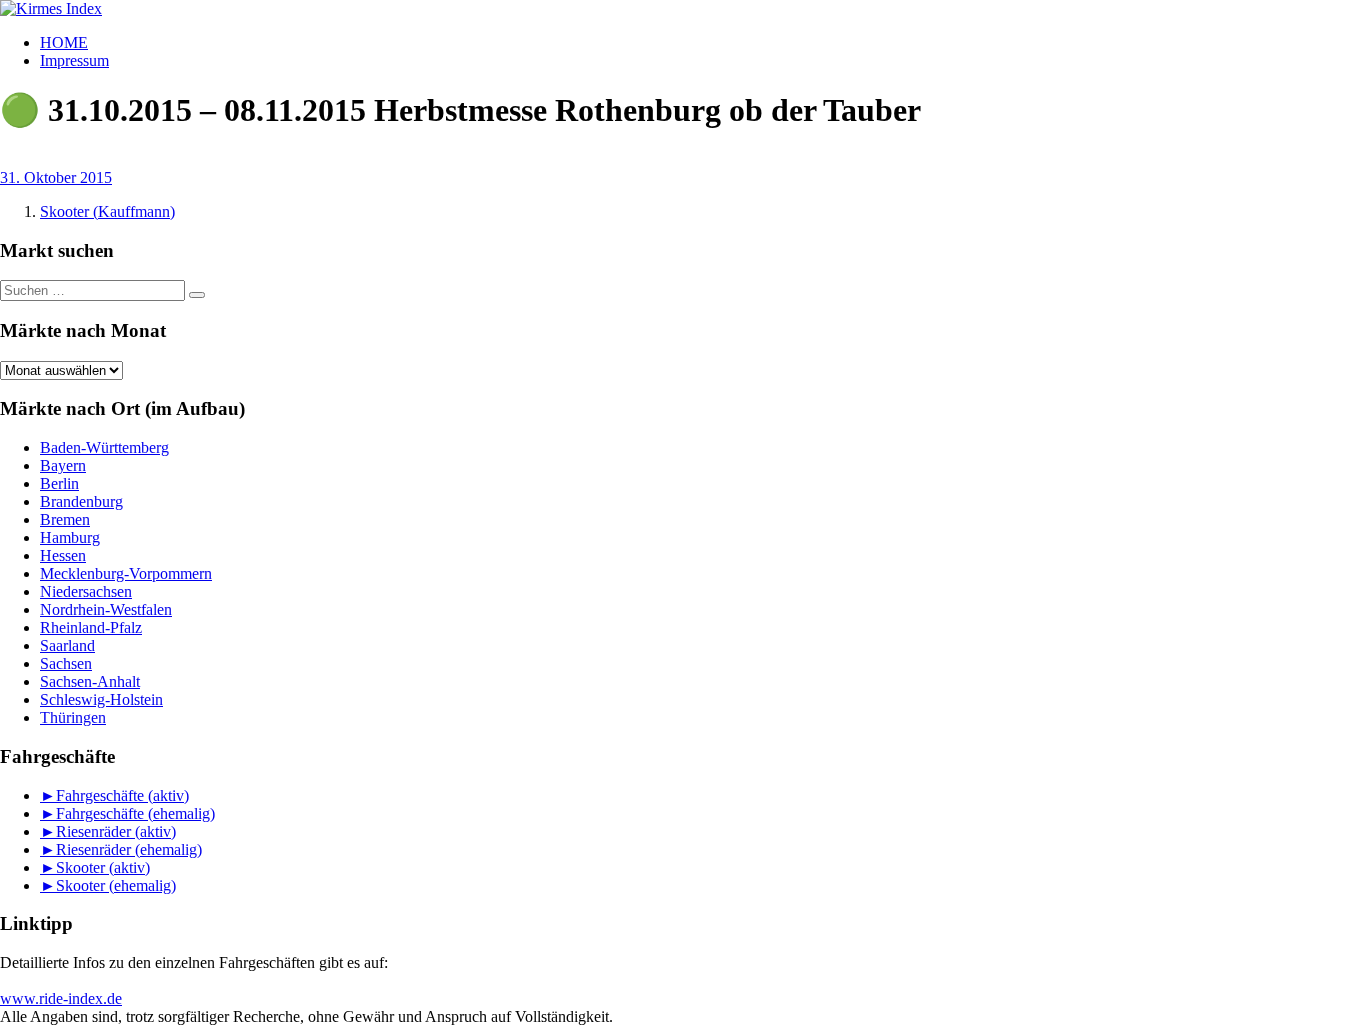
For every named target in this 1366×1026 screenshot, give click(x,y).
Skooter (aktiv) (103, 867)
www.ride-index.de (61, 998)
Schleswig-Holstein (101, 699)
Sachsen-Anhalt (90, 681)
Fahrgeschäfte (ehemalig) (135, 813)
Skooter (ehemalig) (116, 885)
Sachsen (66, 663)
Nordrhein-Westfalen (106, 609)
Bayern (63, 465)
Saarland (67, 645)
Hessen (63, 555)
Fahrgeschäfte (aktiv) (122, 795)
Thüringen (73, 717)
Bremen (65, 519)
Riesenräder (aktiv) (116, 831)
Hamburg (70, 537)
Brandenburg (81, 501)
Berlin (59, 483)
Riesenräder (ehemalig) (129, 849)
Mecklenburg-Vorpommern (126, 573)
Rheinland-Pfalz (91, 627)
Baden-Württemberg (104, 447)
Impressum (74, 60)
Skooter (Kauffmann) (107, 211)
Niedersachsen (86, 591)
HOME (64, 42)
